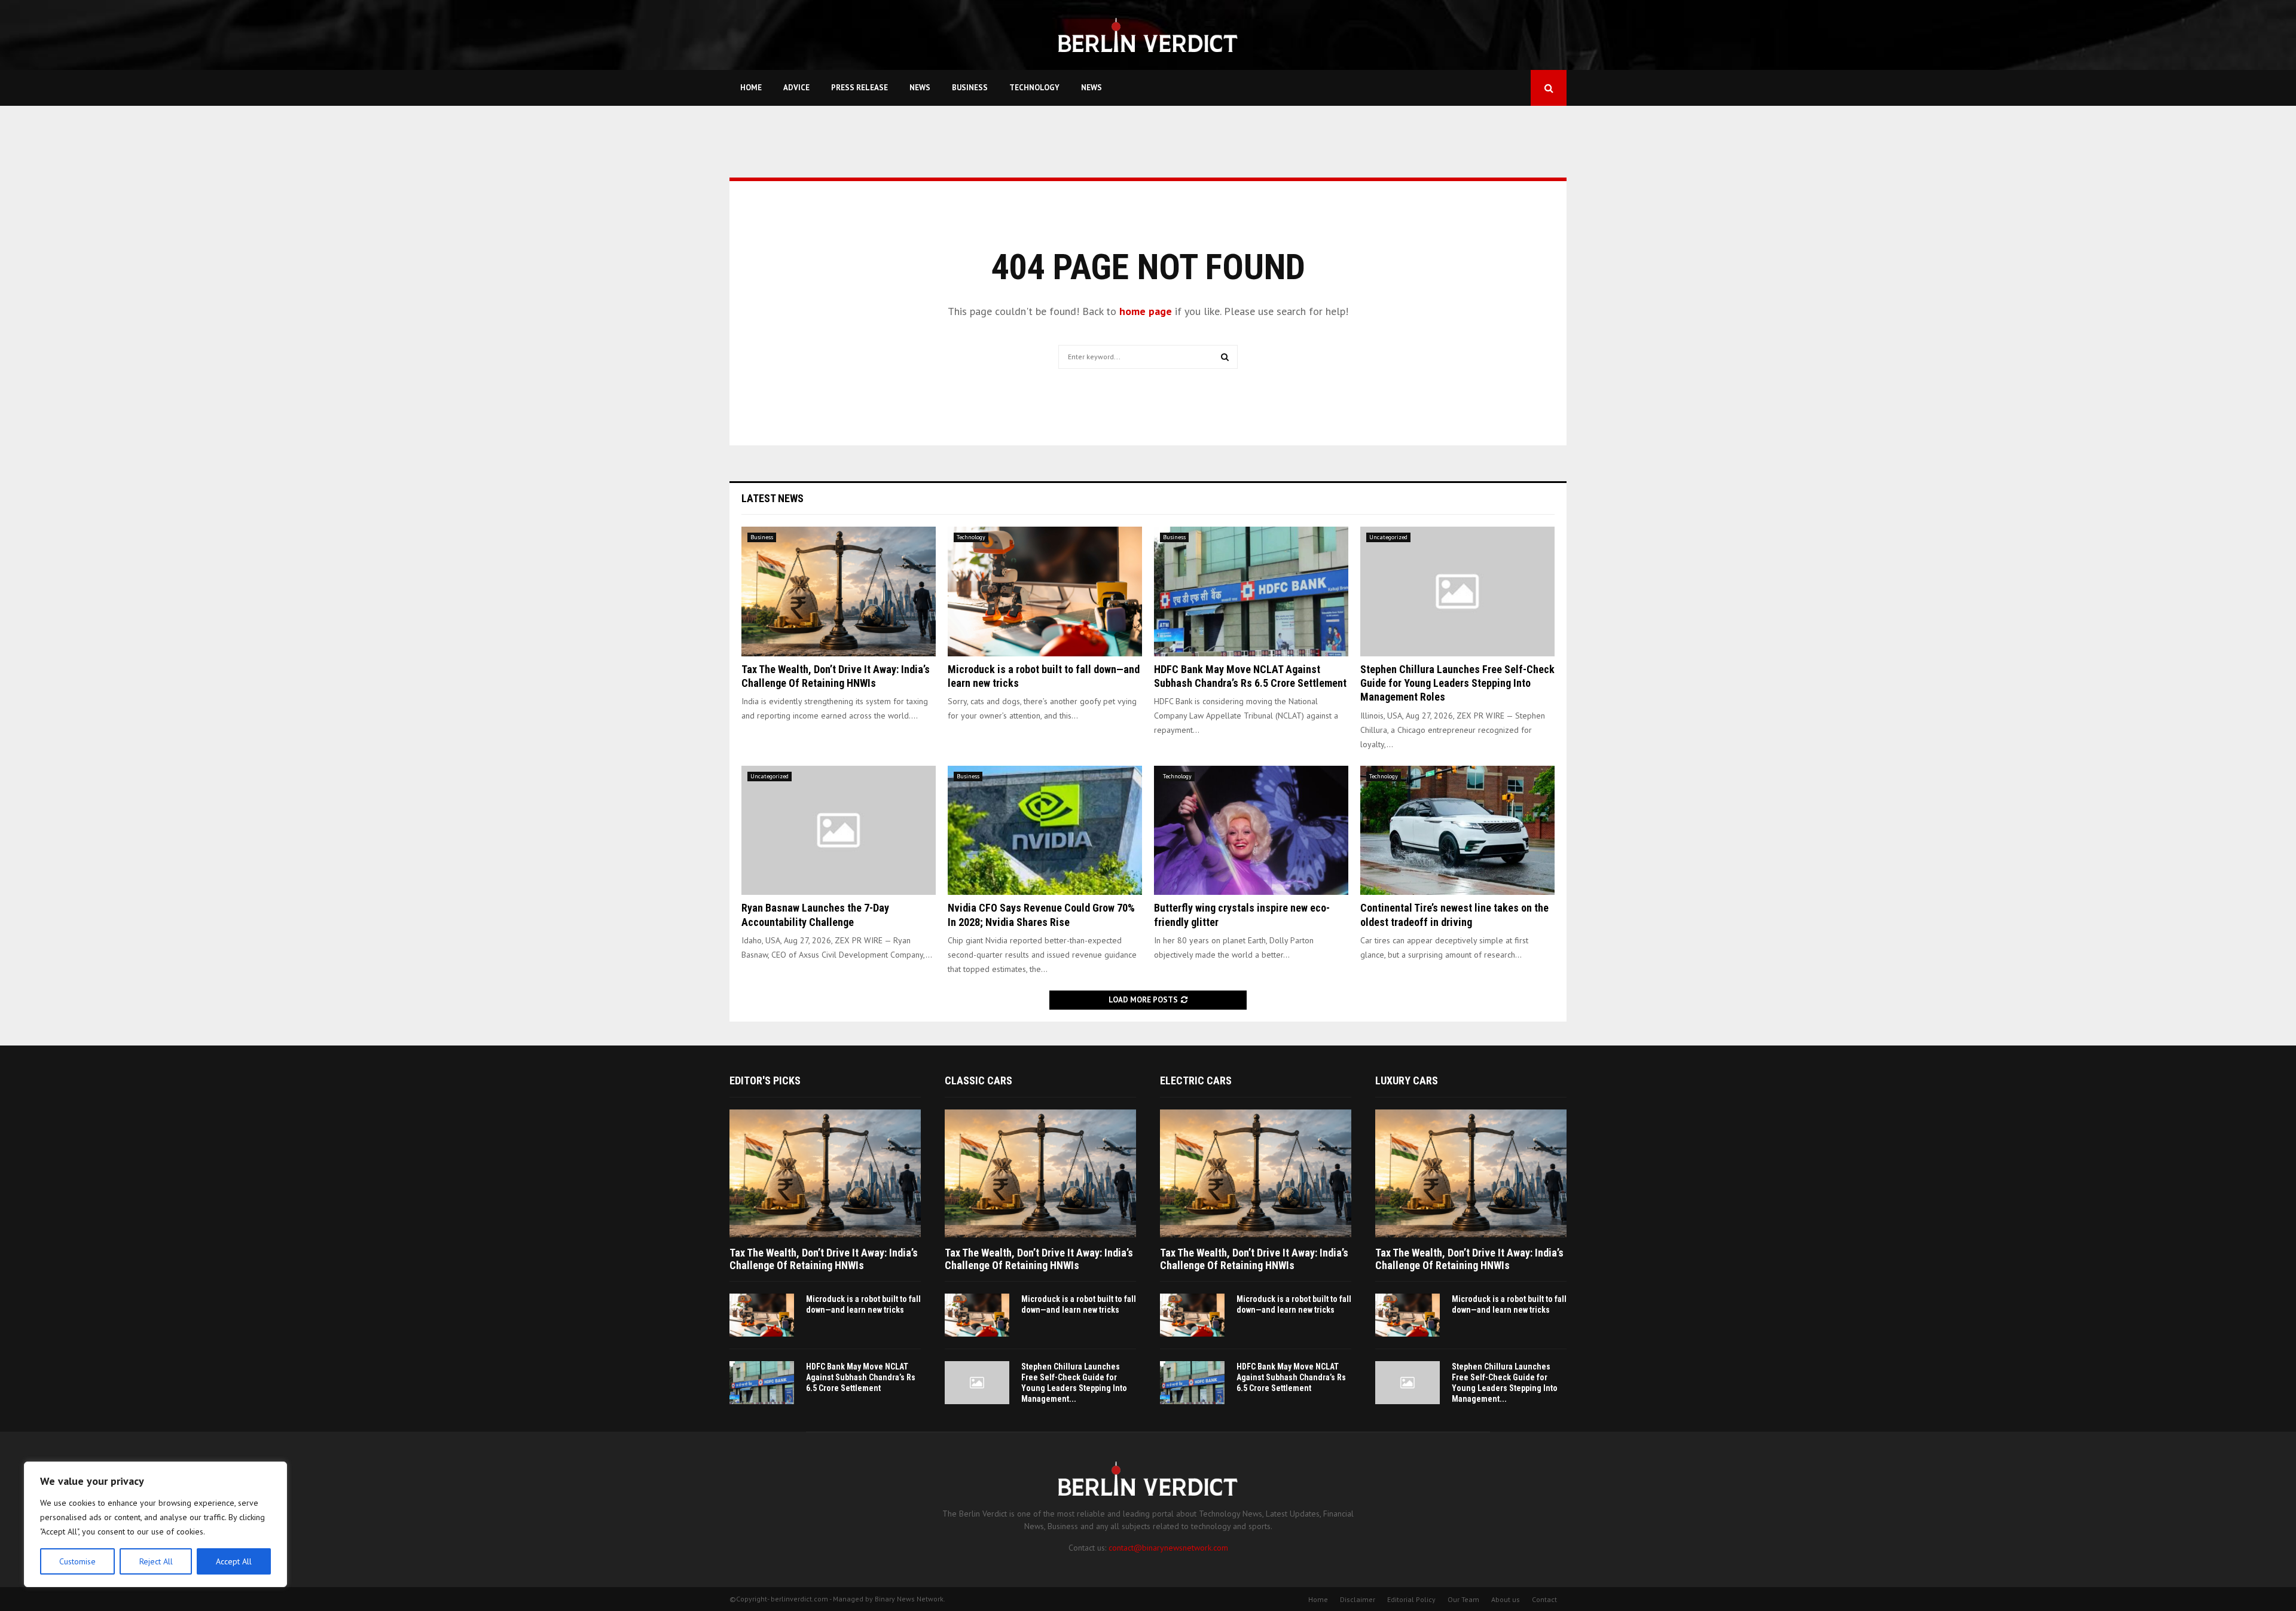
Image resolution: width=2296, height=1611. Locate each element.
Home (751, 88)
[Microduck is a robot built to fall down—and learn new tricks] (1045, 591)
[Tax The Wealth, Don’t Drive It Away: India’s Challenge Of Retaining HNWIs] (839, 591)
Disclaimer (1358, 1599)
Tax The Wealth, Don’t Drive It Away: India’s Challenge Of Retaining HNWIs (824, 1259)
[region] (155, 1524)
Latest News (773, 498)
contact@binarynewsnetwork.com (1168, 1548)
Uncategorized (1388, 537)
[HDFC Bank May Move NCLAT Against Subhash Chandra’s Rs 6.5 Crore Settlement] (1251, 591)
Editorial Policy (1411, 1599)
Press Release (860, 88)
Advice (796, 88)
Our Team (1463, 1599)
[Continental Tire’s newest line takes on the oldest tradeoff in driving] (1457, 831)
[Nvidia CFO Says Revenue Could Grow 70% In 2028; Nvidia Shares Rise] (1045, 831)
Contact (1544, 1599)
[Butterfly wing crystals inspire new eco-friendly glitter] (1251, 831)
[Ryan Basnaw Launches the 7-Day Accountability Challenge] (839, 831)
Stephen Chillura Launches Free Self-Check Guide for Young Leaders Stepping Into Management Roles (1457, 683)
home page (1146, 311)
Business (970, 88)
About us (1506, 1599)
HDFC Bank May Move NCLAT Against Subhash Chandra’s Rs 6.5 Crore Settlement (861, 1377)
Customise (77, 1561)
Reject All (156, 1561)
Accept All (234, 1561)
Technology (1034, 88)
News (920, 88)
